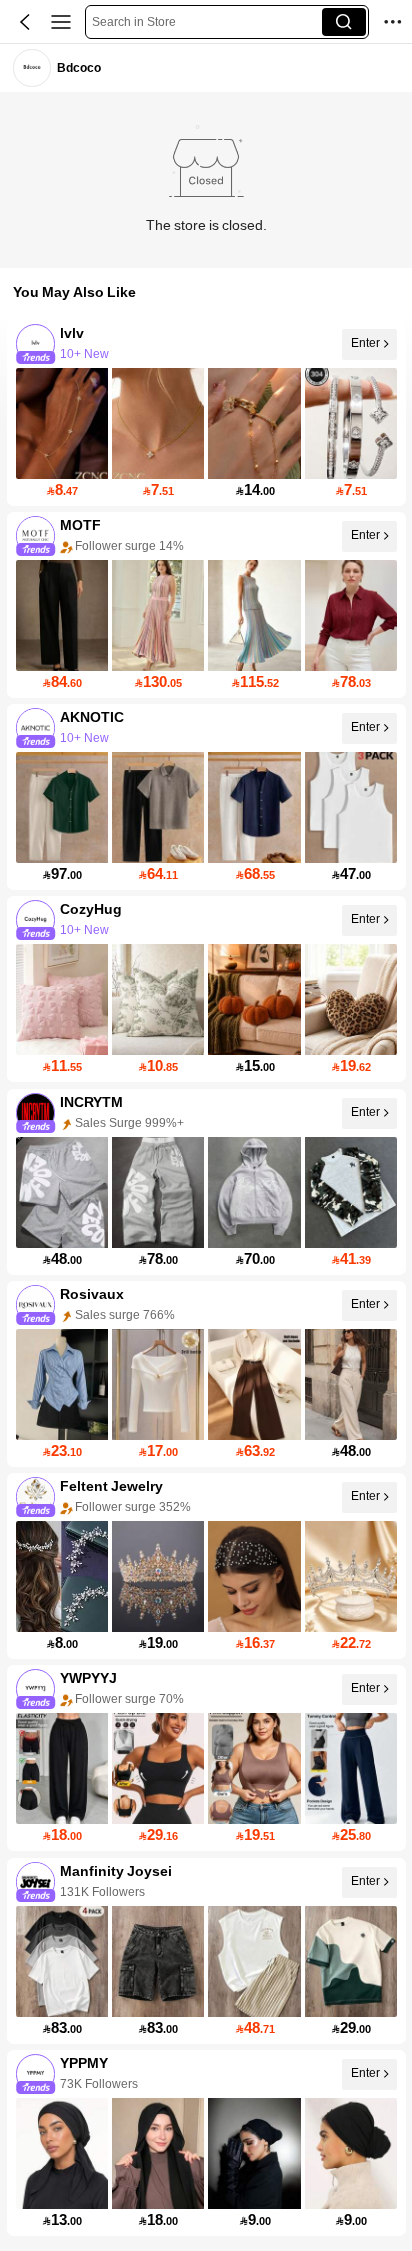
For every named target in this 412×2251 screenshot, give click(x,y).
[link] (31, 67)
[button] (25, 22)
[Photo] (35, 344)
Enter (364, 343)
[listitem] (206, 413)
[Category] (61, 22)
